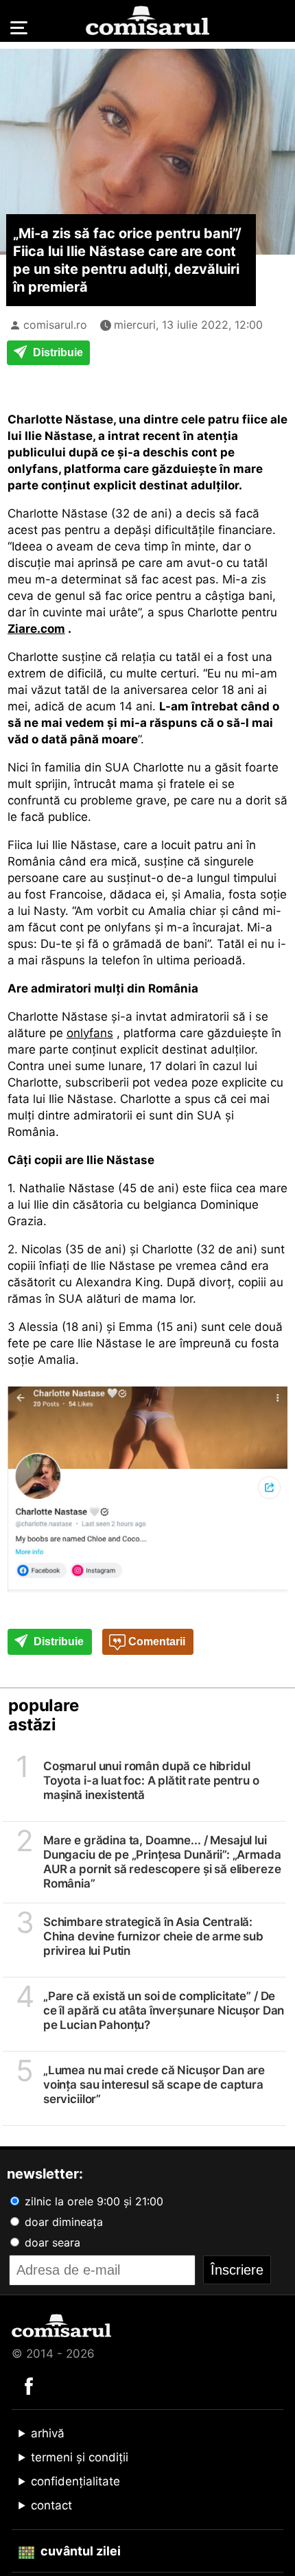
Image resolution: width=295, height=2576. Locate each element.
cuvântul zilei (79, 2551)
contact (51, 2505)
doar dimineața (62, 2222)
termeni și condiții (80, 2457)
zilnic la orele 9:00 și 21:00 (92, 2201)
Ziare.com (36, 629)
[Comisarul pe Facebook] (29, 2385)
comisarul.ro (55, 325)
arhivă (48, 2433)
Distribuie (57, 352)
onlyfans (90, 1033)
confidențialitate (75, 2481)
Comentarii (155, 1641)
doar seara (51, 2242)
